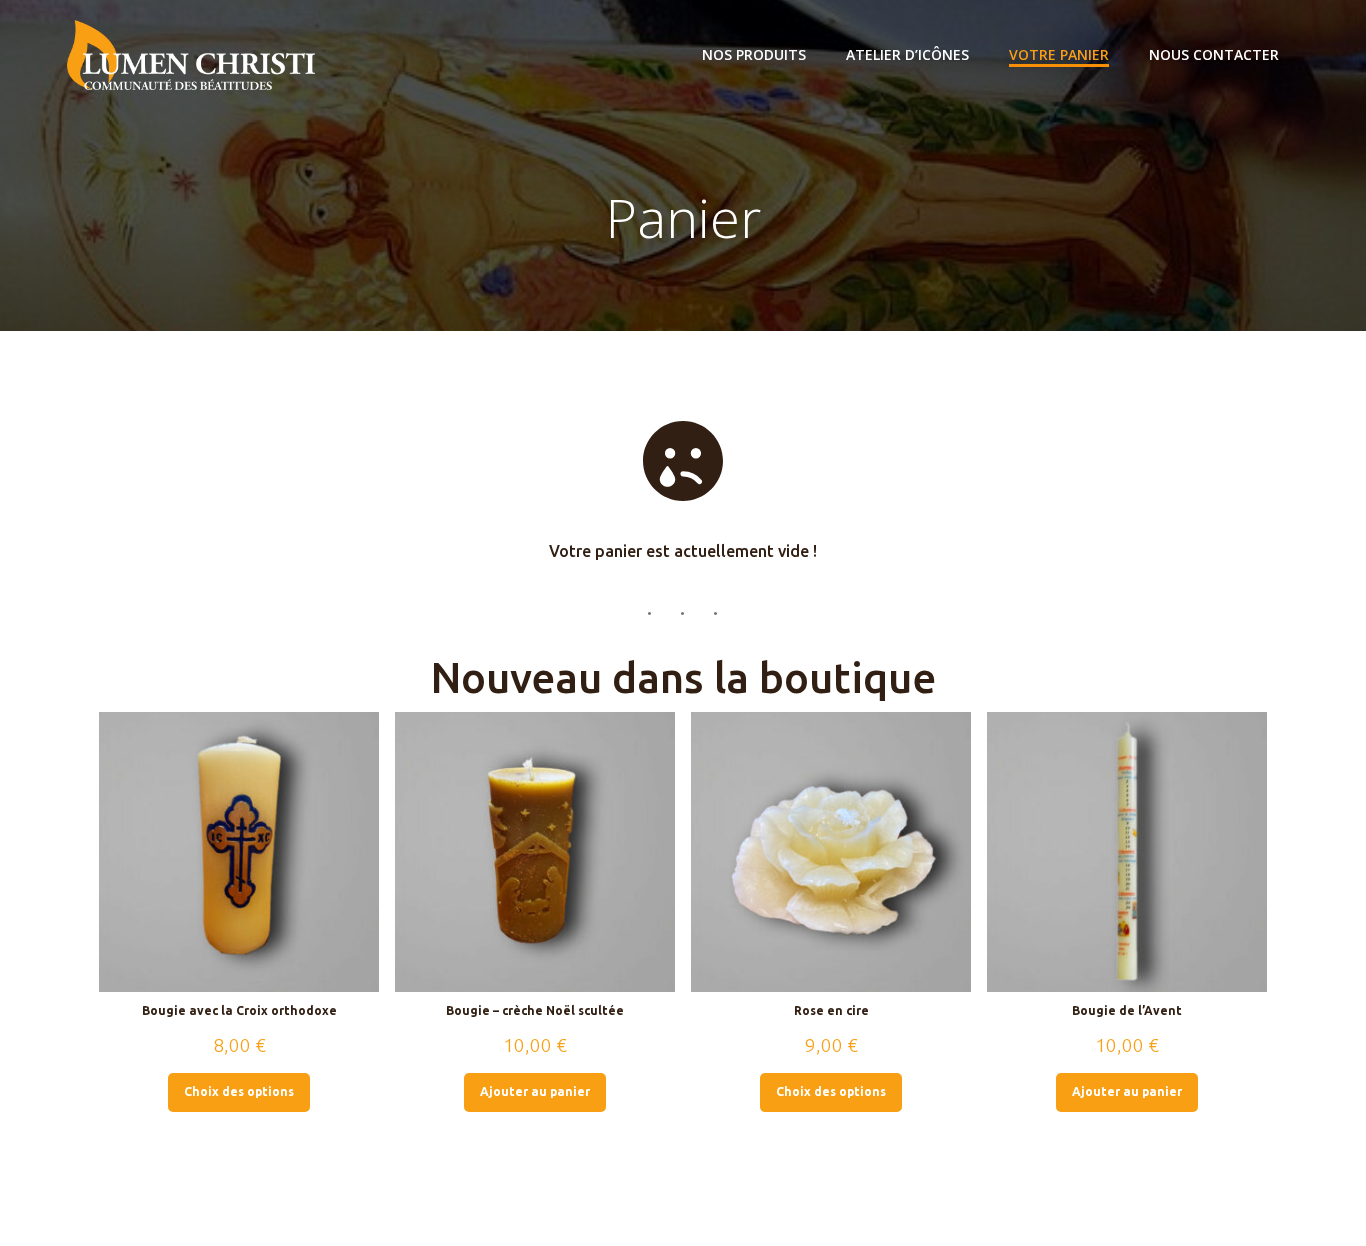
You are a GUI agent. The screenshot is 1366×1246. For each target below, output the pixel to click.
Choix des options (239, 1091)
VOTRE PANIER (1059, 54)
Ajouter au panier (535, 1091)
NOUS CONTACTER (1214, 54)
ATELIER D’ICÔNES (907, 54)
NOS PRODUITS (754, 54)
